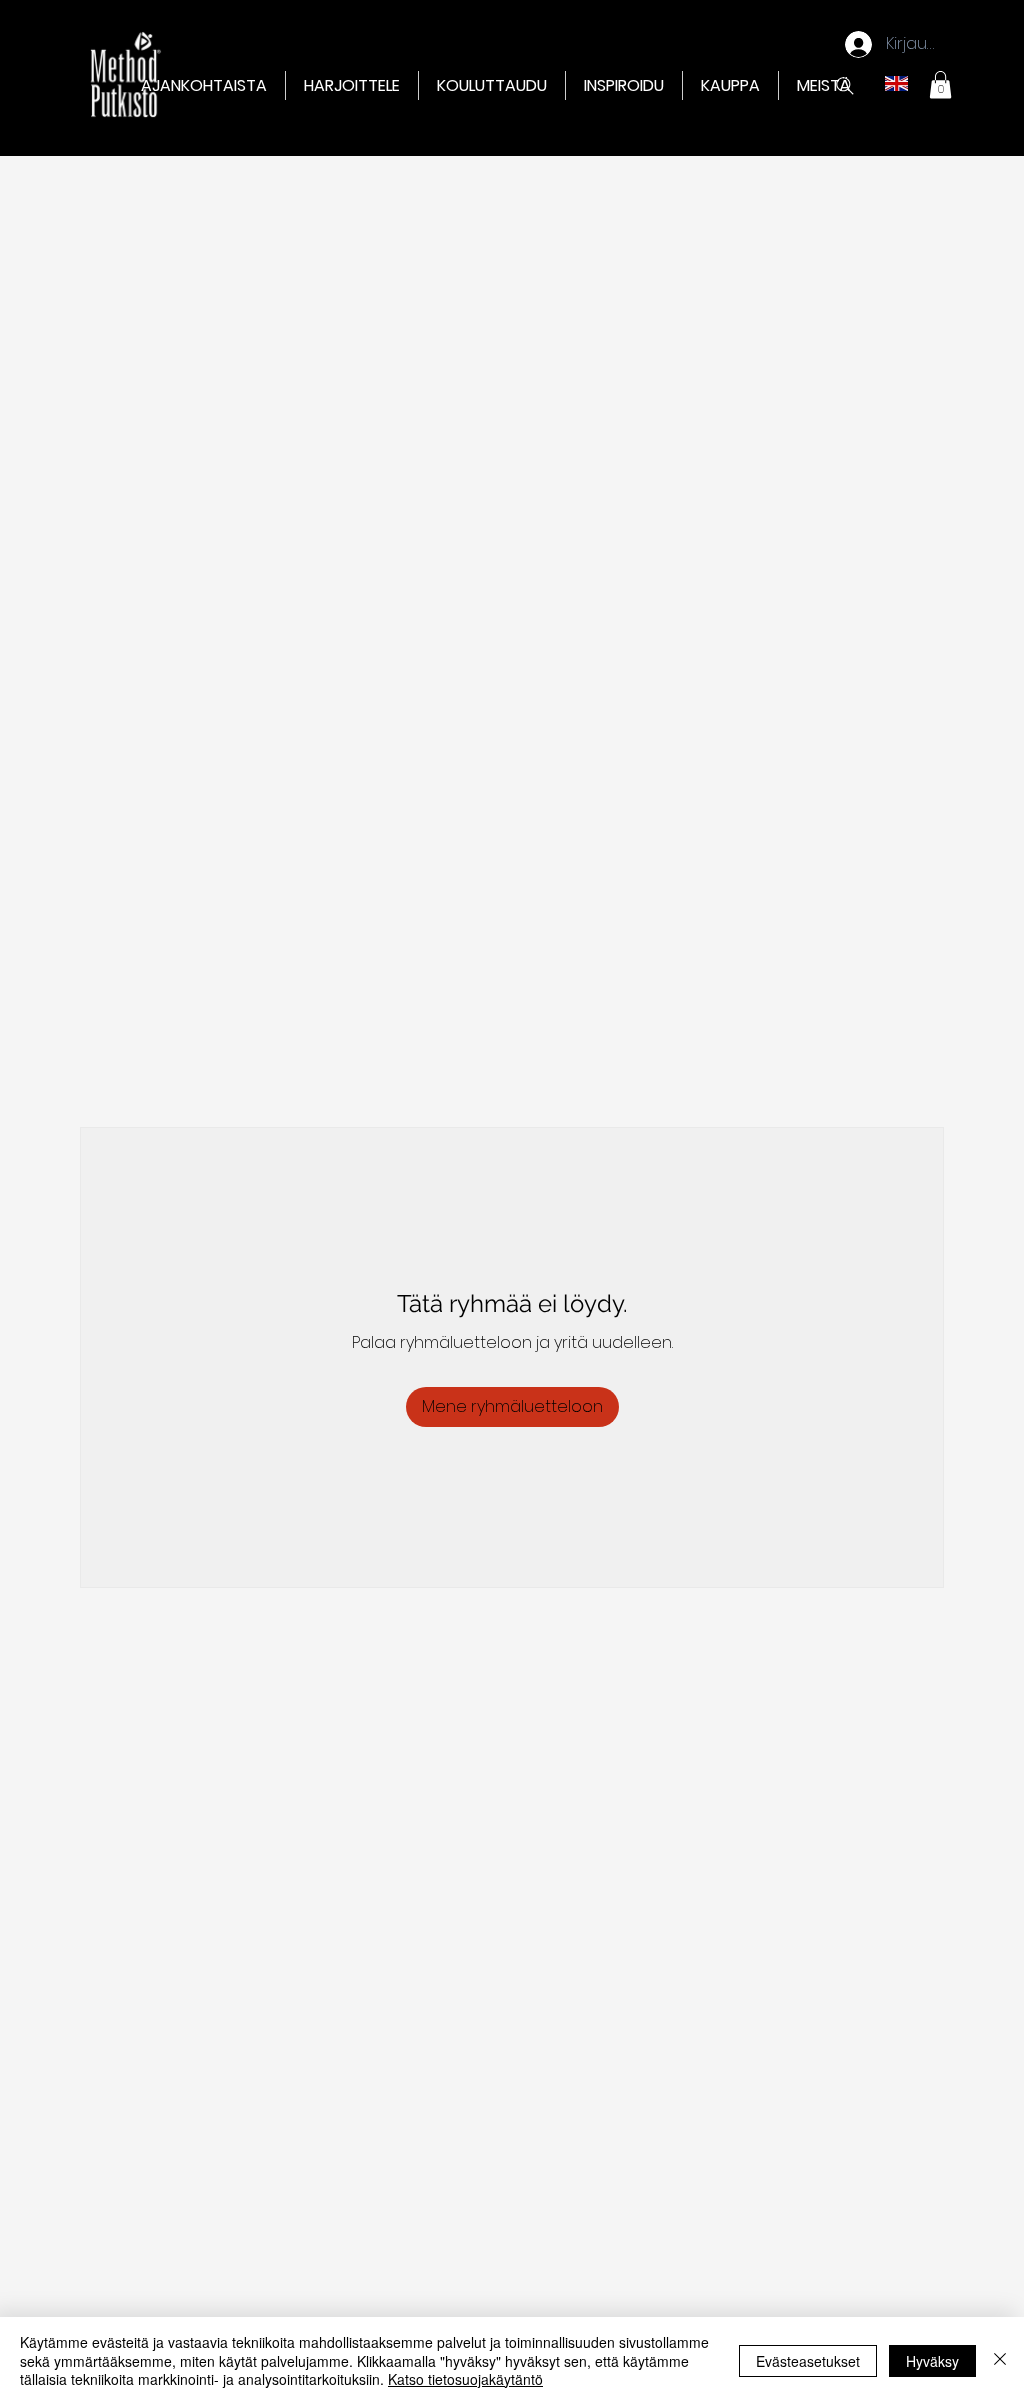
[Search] (845, 86)
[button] (352, 85)
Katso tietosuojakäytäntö (465, 2379)
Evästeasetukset (808, 2361)
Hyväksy (932, 2361)
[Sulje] (1000, 2360)
